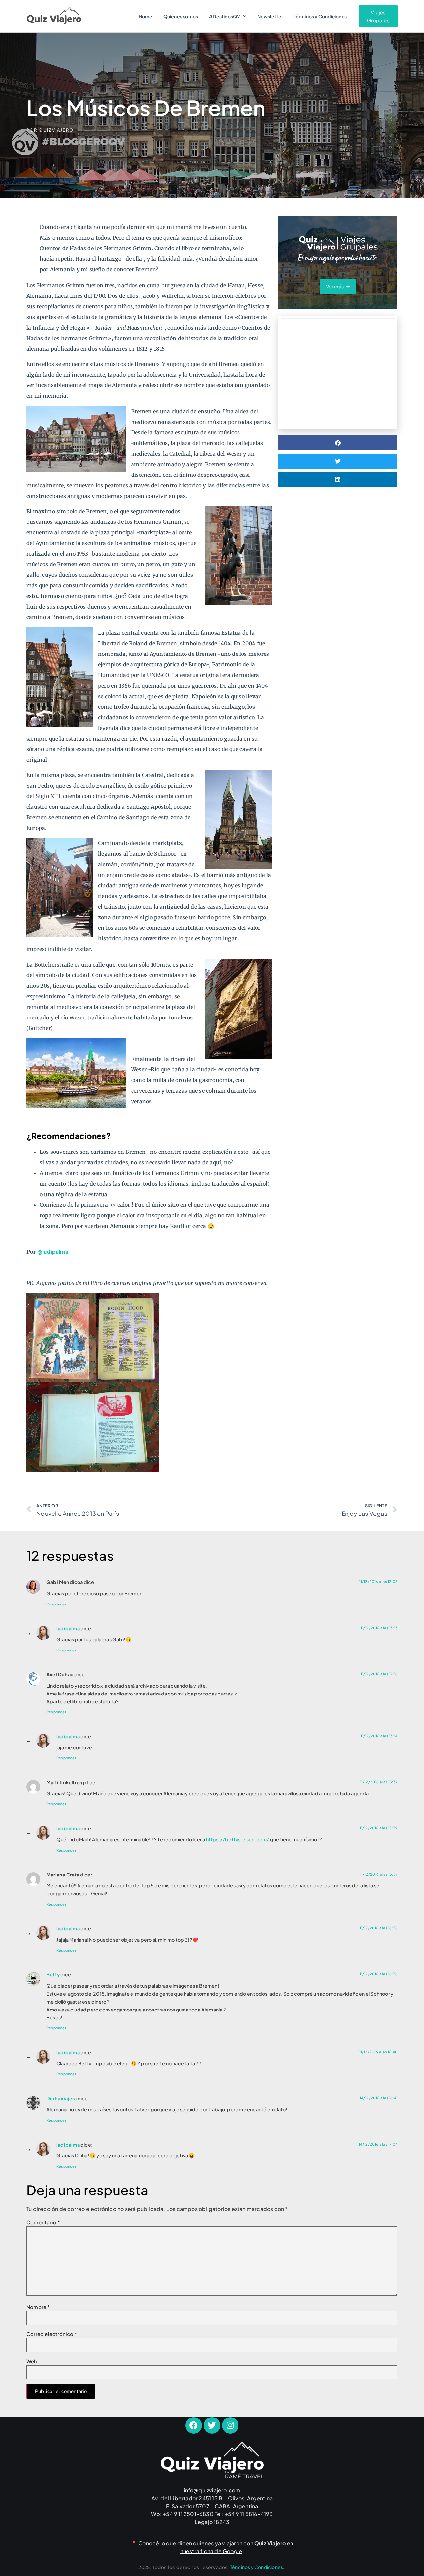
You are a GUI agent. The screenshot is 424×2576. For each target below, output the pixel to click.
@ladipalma (53, 1252)
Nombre (38, 2307)
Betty (53, 1974)
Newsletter (270, 16)
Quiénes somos (181, 16)
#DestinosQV (224, 16)
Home (146, 16)
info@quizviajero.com (212, 2490)
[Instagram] (230, 2425)
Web (32, 2361)
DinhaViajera (61, 2098)
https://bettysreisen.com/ (238, 1839)
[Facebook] (194, 2425)
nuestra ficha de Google (211, 2551)
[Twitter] (212, 2425)
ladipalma (68, 1628)
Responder (56, 1604)
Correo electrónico (52, 2334)
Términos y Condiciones (320, 16)
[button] (338, 443)
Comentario (43, 2222)
